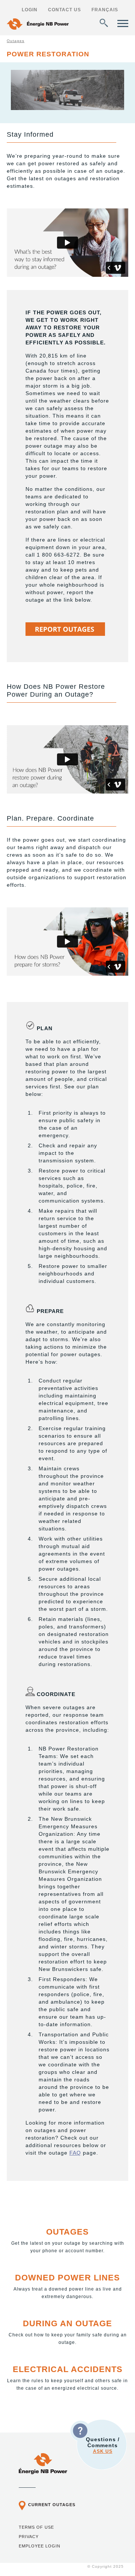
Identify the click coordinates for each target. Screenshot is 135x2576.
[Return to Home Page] (38, 25)
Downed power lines (67, 2278)
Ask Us (103, 2451)
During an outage (67, 2323)
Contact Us (64, 10)
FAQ (75, 2153)
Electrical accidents (68, 2369)
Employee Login (40, 2546)
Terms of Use (36, 2527)
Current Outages (52, 2505)
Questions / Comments (103, 2445)
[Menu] (123, 23)
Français (105, 10)
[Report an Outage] (65, 634)
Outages (16, 41)
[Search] (104, 23)
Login (30, 10)
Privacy (29, 2537)
